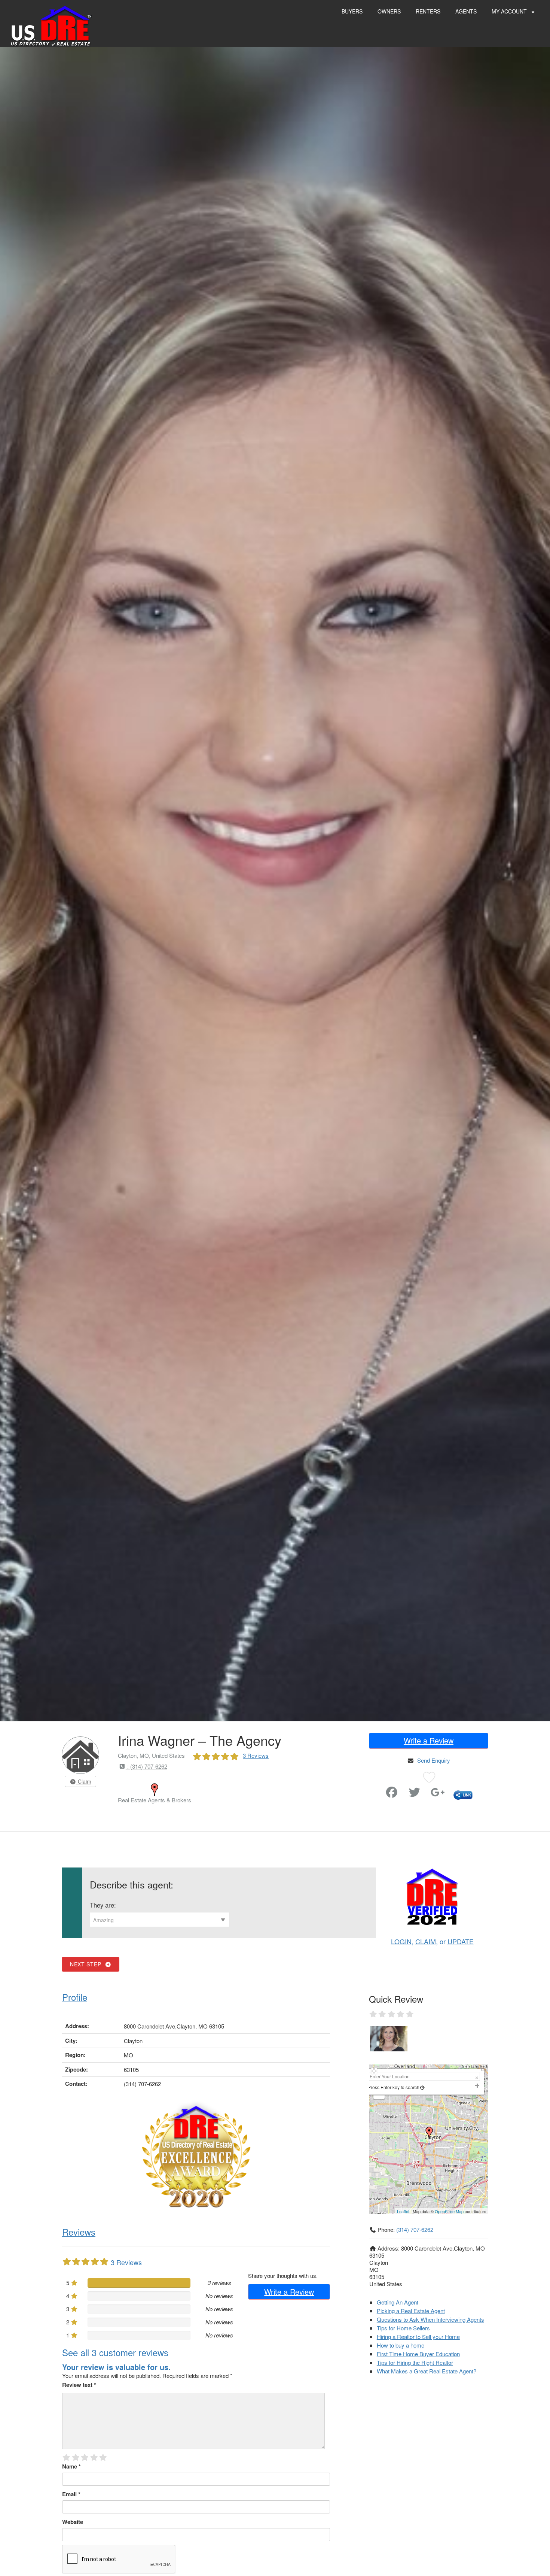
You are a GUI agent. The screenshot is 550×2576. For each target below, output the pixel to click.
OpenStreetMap (449, 2211)
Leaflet (403, 2211)
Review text (79, 2385)
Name (71, 2466)
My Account (510, 11)
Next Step (87, 1964)
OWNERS (389, 11)
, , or (432, 1941)
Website (73, 2522)
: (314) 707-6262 (146, 1766)
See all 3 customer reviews (115, 2352)
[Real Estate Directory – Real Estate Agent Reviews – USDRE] (51, 25)
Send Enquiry (434, 1760)
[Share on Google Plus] (438, 1794)
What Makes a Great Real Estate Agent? (427, 2371)
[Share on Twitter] (415, 1794)
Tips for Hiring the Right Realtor (415, 2362)
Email (71, 2494)
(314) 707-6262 (415, 2229)
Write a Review (429, 1740)
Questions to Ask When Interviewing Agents (430, 2319)
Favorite (371, 1789)
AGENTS (466, 11)
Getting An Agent (398, 2302)
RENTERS (428, 11)
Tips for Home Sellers (403, 2328)
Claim (84, 1781)
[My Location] (422, 2087)
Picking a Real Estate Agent (411, 2311)
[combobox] (160, 1920)
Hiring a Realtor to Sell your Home (418, 2337)
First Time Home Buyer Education (418, 2354)
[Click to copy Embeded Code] (463, 1794)
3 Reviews (256, 1755)
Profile (75, 1997)
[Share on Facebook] (392, 1794)
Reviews (79, 2232)
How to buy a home (401, 2345)
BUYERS (352, 11)
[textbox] (160, 1920)
